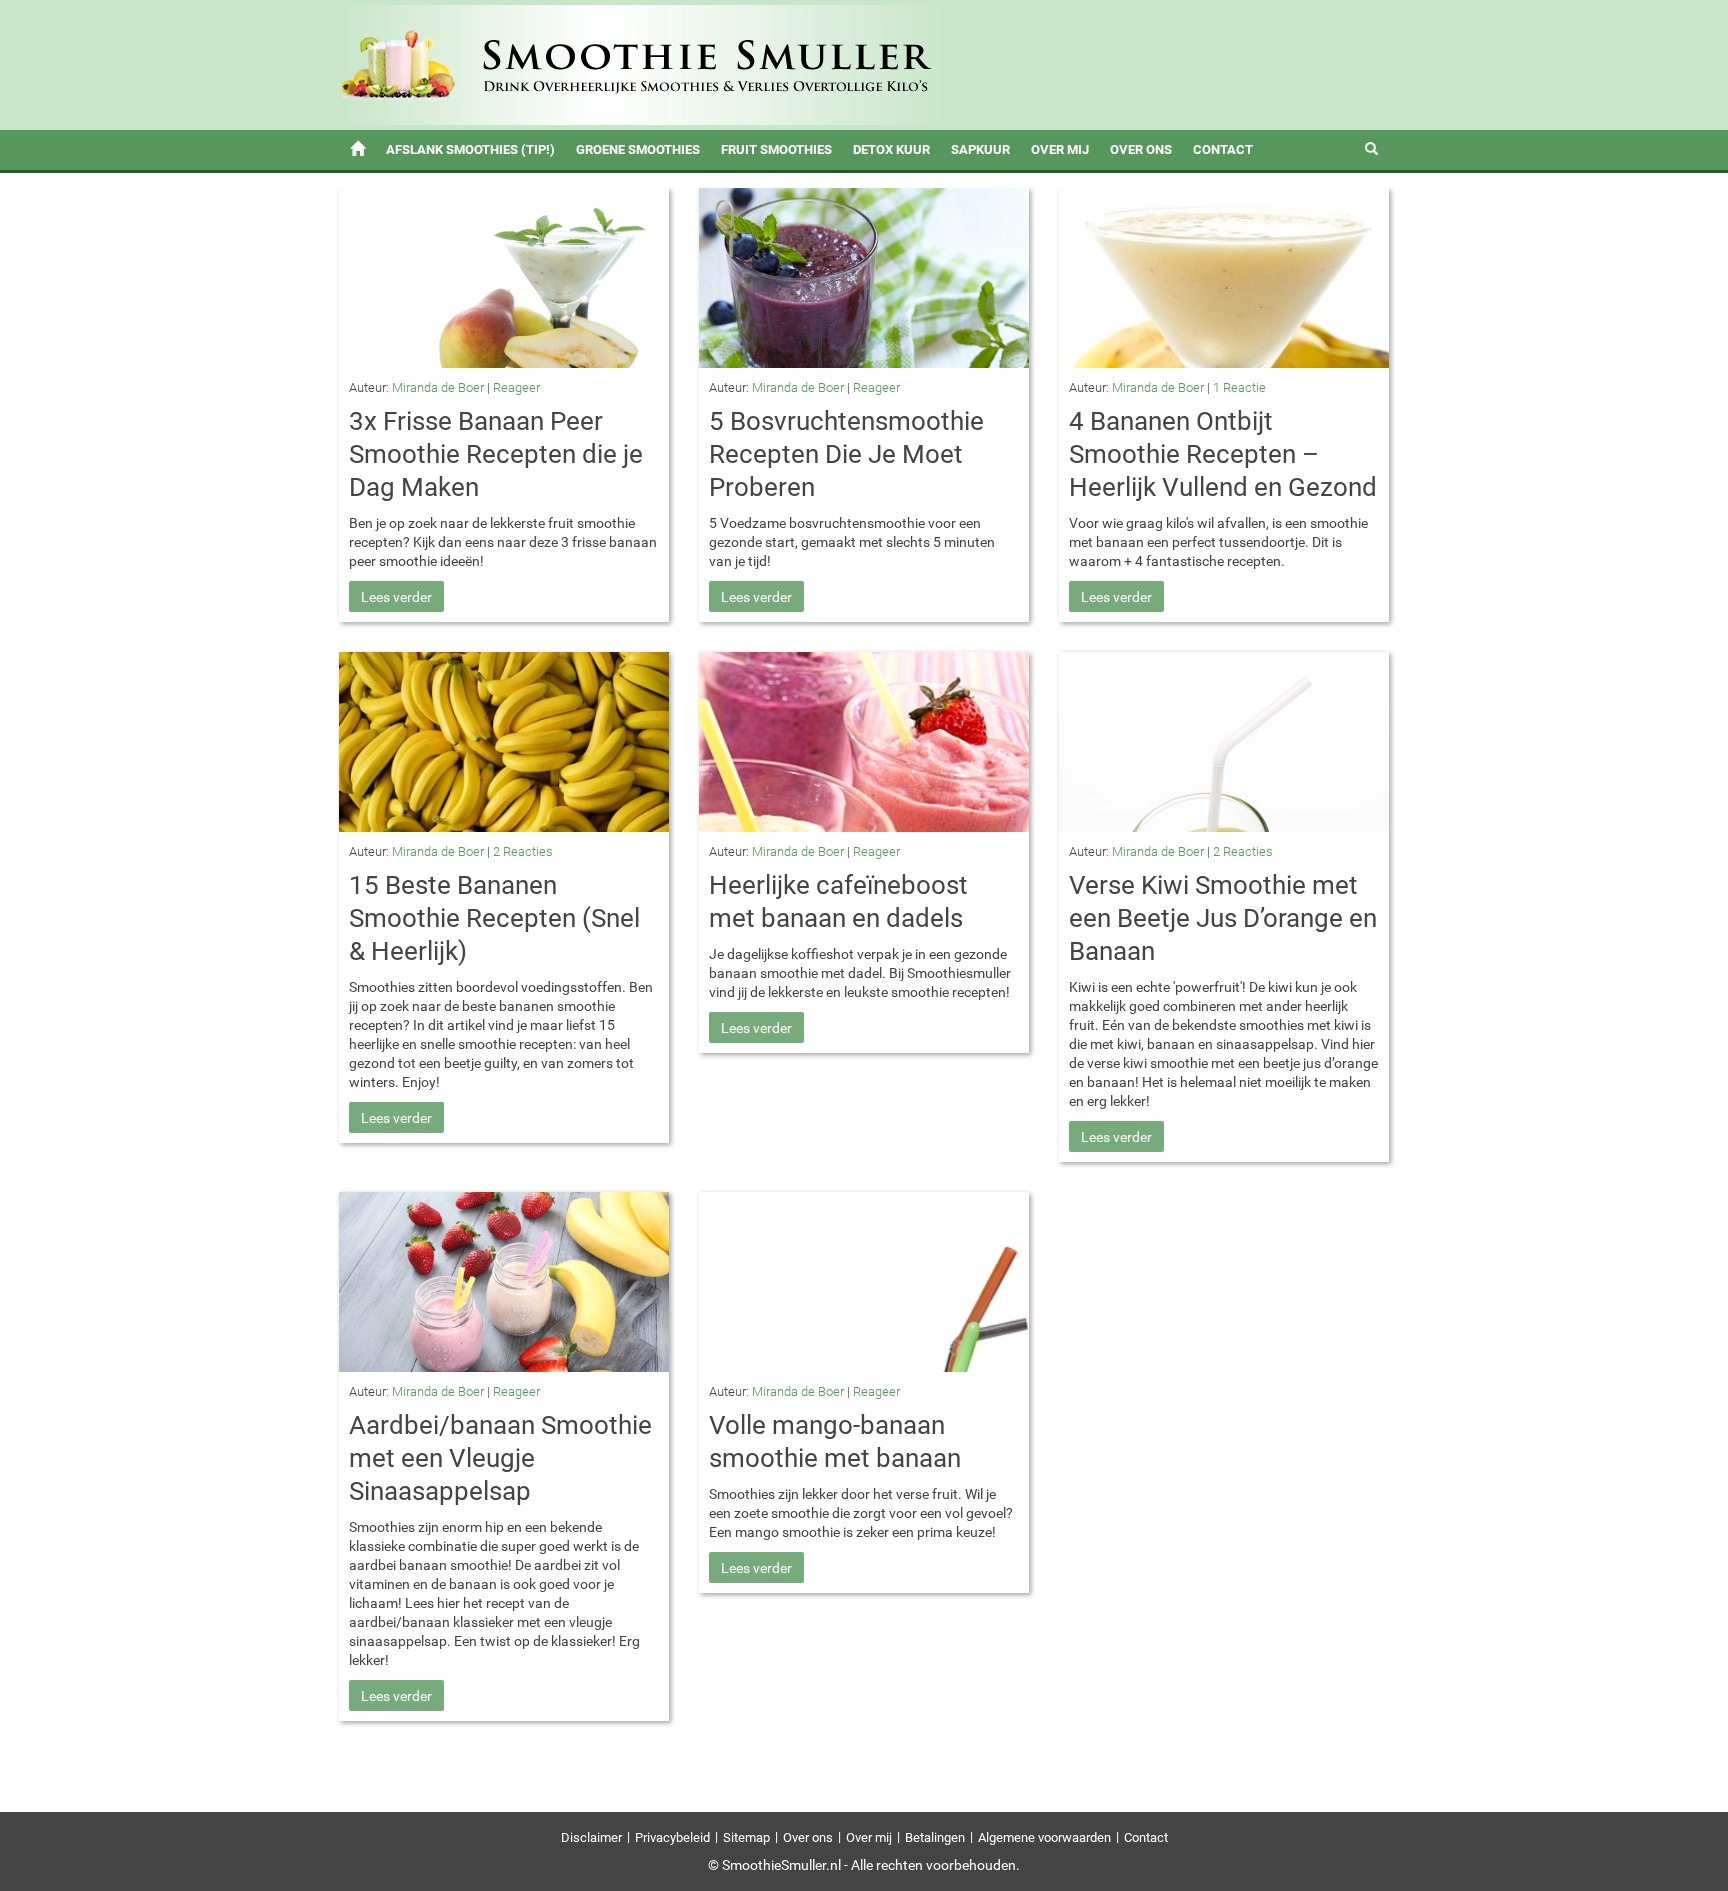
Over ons (1141, 149)
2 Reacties (523, 851)
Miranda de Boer (438, 387)
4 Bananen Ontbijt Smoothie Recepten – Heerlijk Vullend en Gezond (1223, 454)
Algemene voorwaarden (1044, 1837)
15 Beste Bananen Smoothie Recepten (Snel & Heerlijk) (494, 918)
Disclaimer (591, 1837)
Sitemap (746, 1837)
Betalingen (935, 1837)
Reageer (516, 387)
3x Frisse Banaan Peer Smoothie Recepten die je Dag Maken (496, 454)
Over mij (1060, 149)
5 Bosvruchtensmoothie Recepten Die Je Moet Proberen (846, 454)
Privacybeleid (672, 1837)
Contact (1223, 149)
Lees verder (396, 597)
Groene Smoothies (638, 149)
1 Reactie (1239, 387)
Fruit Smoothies (776, 149)
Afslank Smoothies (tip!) (470, 149)
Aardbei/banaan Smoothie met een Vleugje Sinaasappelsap (500, 1458)
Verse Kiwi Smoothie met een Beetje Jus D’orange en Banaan (1223, 918)
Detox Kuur (891, 149)
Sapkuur (980, 149)
